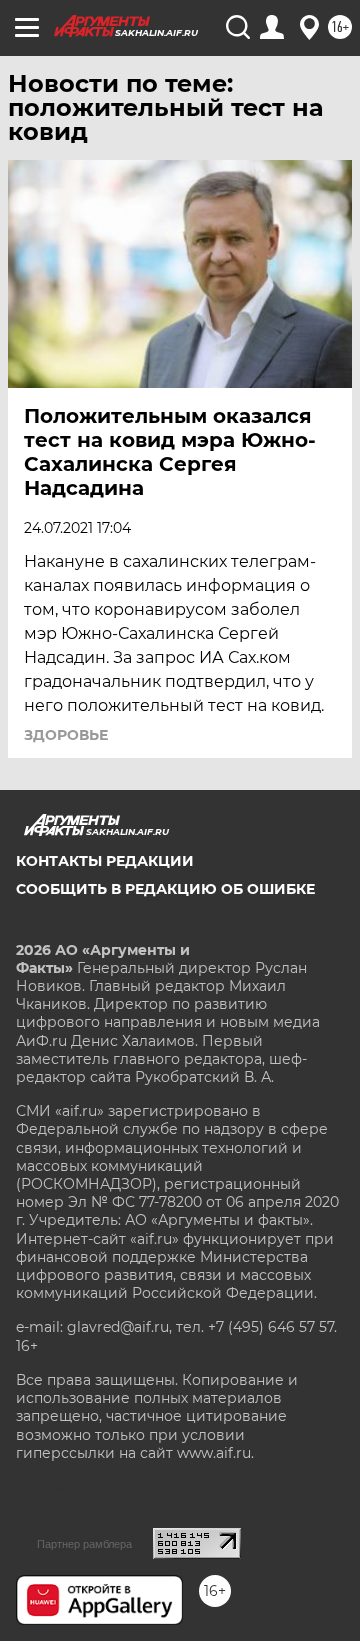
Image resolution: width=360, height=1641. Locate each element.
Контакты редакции (105, 861)
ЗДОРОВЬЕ (66, 735)
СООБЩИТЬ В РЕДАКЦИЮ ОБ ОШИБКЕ (165, 889)
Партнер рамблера (84, 1544)
